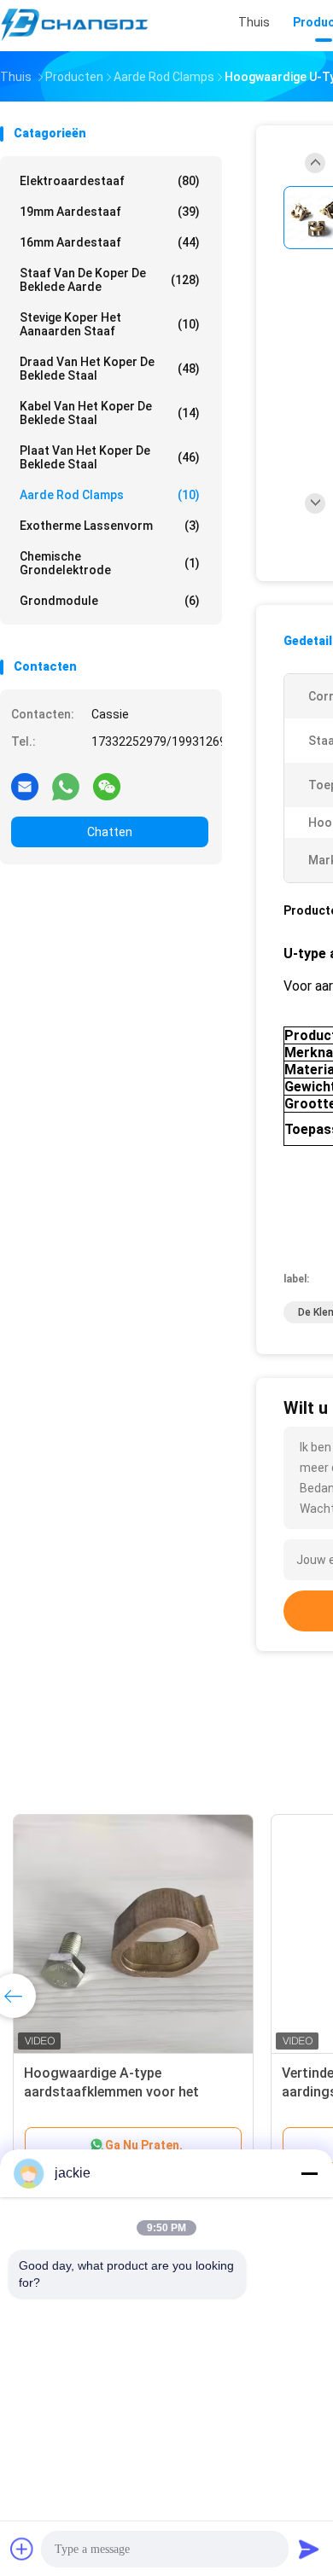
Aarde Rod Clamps (110, 495)
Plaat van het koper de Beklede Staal (110, 457)
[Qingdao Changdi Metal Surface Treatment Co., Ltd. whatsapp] (66, 786)
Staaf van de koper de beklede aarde (110, 280)
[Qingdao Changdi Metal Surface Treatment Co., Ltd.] (75, 26)
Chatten (110, 832)
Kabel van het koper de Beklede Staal (110, 413)
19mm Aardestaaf (110, 212)
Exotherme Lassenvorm (110, 526)
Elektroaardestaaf (110, 181)
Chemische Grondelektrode (110, 563)
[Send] (309, 2549)
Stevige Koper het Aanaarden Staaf (110, 324)
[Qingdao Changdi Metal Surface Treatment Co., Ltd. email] (25, 786)
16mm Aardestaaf (110, 242)
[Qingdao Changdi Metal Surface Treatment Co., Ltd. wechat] (107, 786)
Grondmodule (110, 601)
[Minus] (309, 2173)
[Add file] (22, 2549)
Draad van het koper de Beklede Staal (110, 369)
